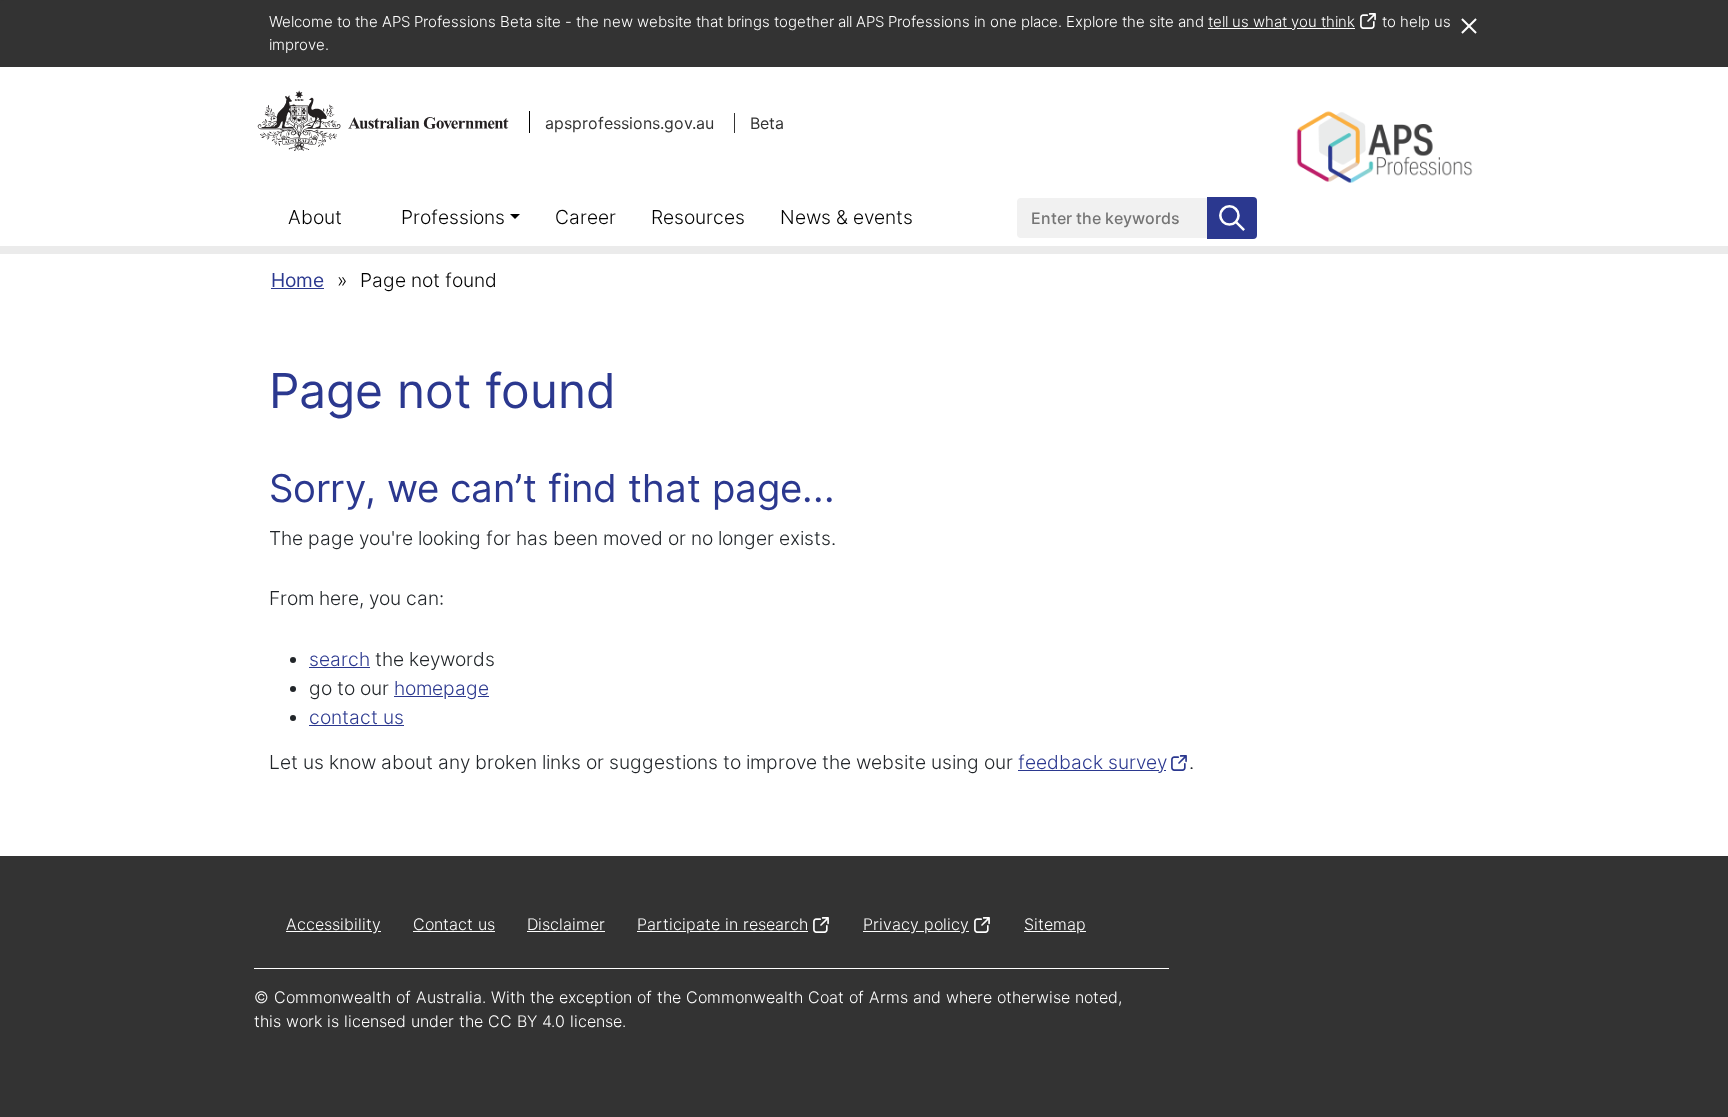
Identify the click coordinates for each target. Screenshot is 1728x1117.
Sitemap (1055, 924)
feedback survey (1092, 762)
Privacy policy (916, 924)
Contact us (454, 924)
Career (585, 217)
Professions (453, 217)
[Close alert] (1468, 16)
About (315, 217)
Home (297, 280)
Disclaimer (566, 924)
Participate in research (722, 924)
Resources (698, 217)
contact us (356, 717)
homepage (441, 688)
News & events (846, 217)
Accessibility (333, 924)
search (339, 659)
